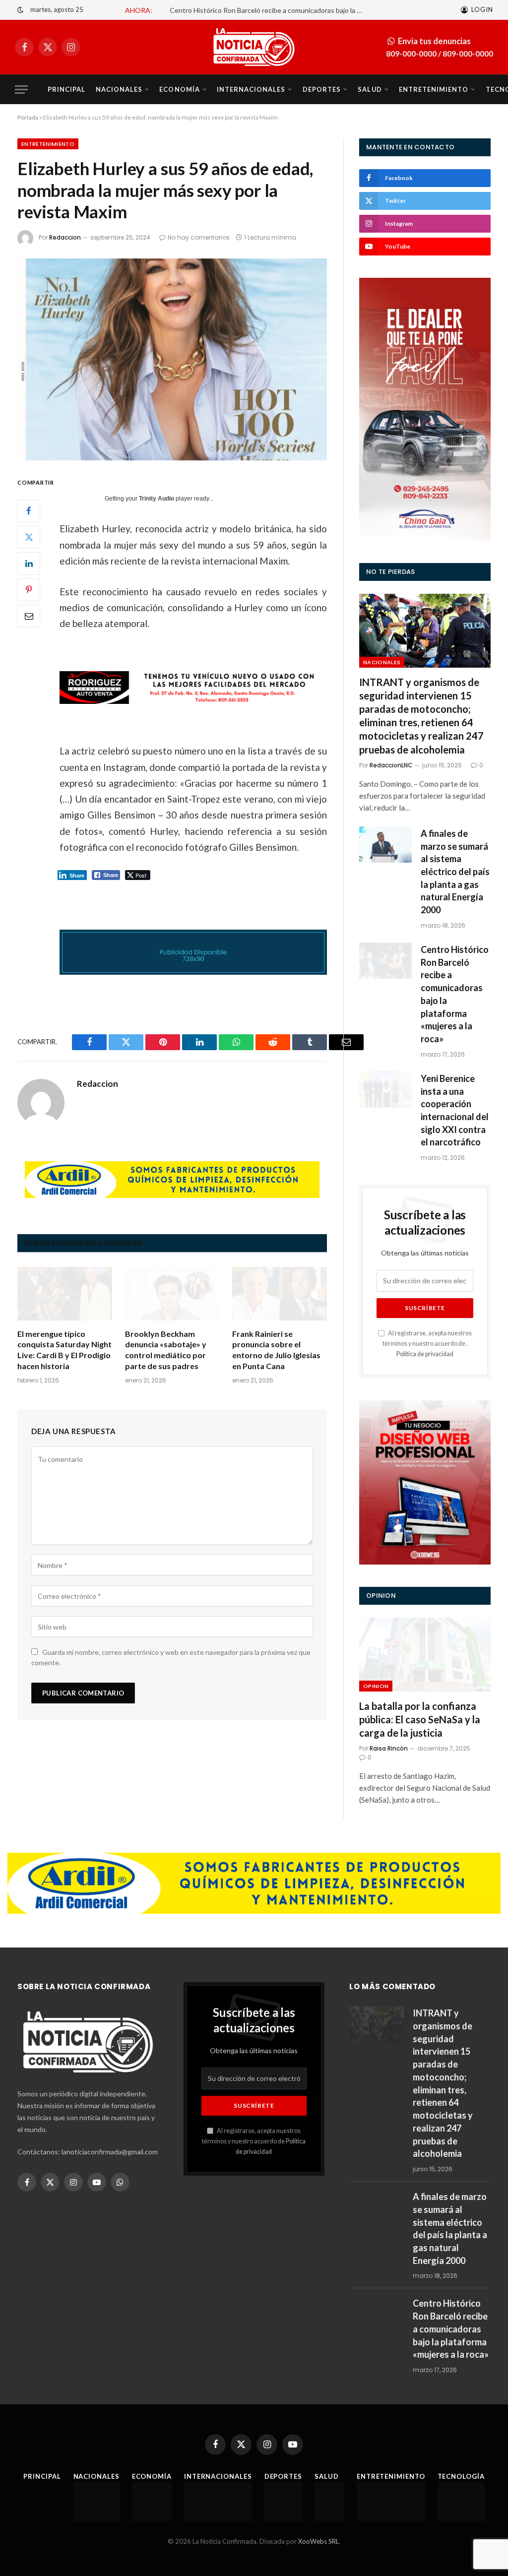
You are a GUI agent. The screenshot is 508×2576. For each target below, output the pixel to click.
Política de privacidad (425, 1354)
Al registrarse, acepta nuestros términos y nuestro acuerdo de (254, 2141)
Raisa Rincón (389, 1748)
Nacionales (119, 89)
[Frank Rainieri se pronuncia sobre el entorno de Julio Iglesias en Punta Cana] (280, 1293)
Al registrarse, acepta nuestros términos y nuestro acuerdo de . (427, 1344)
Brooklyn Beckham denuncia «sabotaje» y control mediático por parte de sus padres (166, 1350)
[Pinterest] (29, 590)
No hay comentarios (199, 237)
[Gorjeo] (29, 537)
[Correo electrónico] (29, 616)
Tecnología (461, 2476)
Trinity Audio (157, 499)
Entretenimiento (434, 89)
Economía (179, 89)
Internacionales (251, 89)
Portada (28, 117)
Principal (66, 89)
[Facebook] (29, 511)
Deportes (322, 89)
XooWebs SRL (318, 2541)
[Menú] (21, 90)
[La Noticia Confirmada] (254, 47)
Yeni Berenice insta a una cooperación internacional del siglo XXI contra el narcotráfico (455, 1110)
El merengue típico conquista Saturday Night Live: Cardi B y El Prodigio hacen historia (64, 1350)
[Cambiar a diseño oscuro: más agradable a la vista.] (20, 10)
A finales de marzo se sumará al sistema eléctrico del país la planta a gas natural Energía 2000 (455, 872)
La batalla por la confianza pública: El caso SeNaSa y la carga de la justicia (420, 1719)
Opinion (376, 1686)
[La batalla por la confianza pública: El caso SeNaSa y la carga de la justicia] (425, 1655)
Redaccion (65, 237)
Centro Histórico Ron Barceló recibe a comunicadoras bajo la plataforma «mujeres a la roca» (269, 10)
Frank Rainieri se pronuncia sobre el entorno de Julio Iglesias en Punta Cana (276, 1350)
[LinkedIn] (29, 564)
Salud (370, 89)
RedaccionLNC (391, 765)
